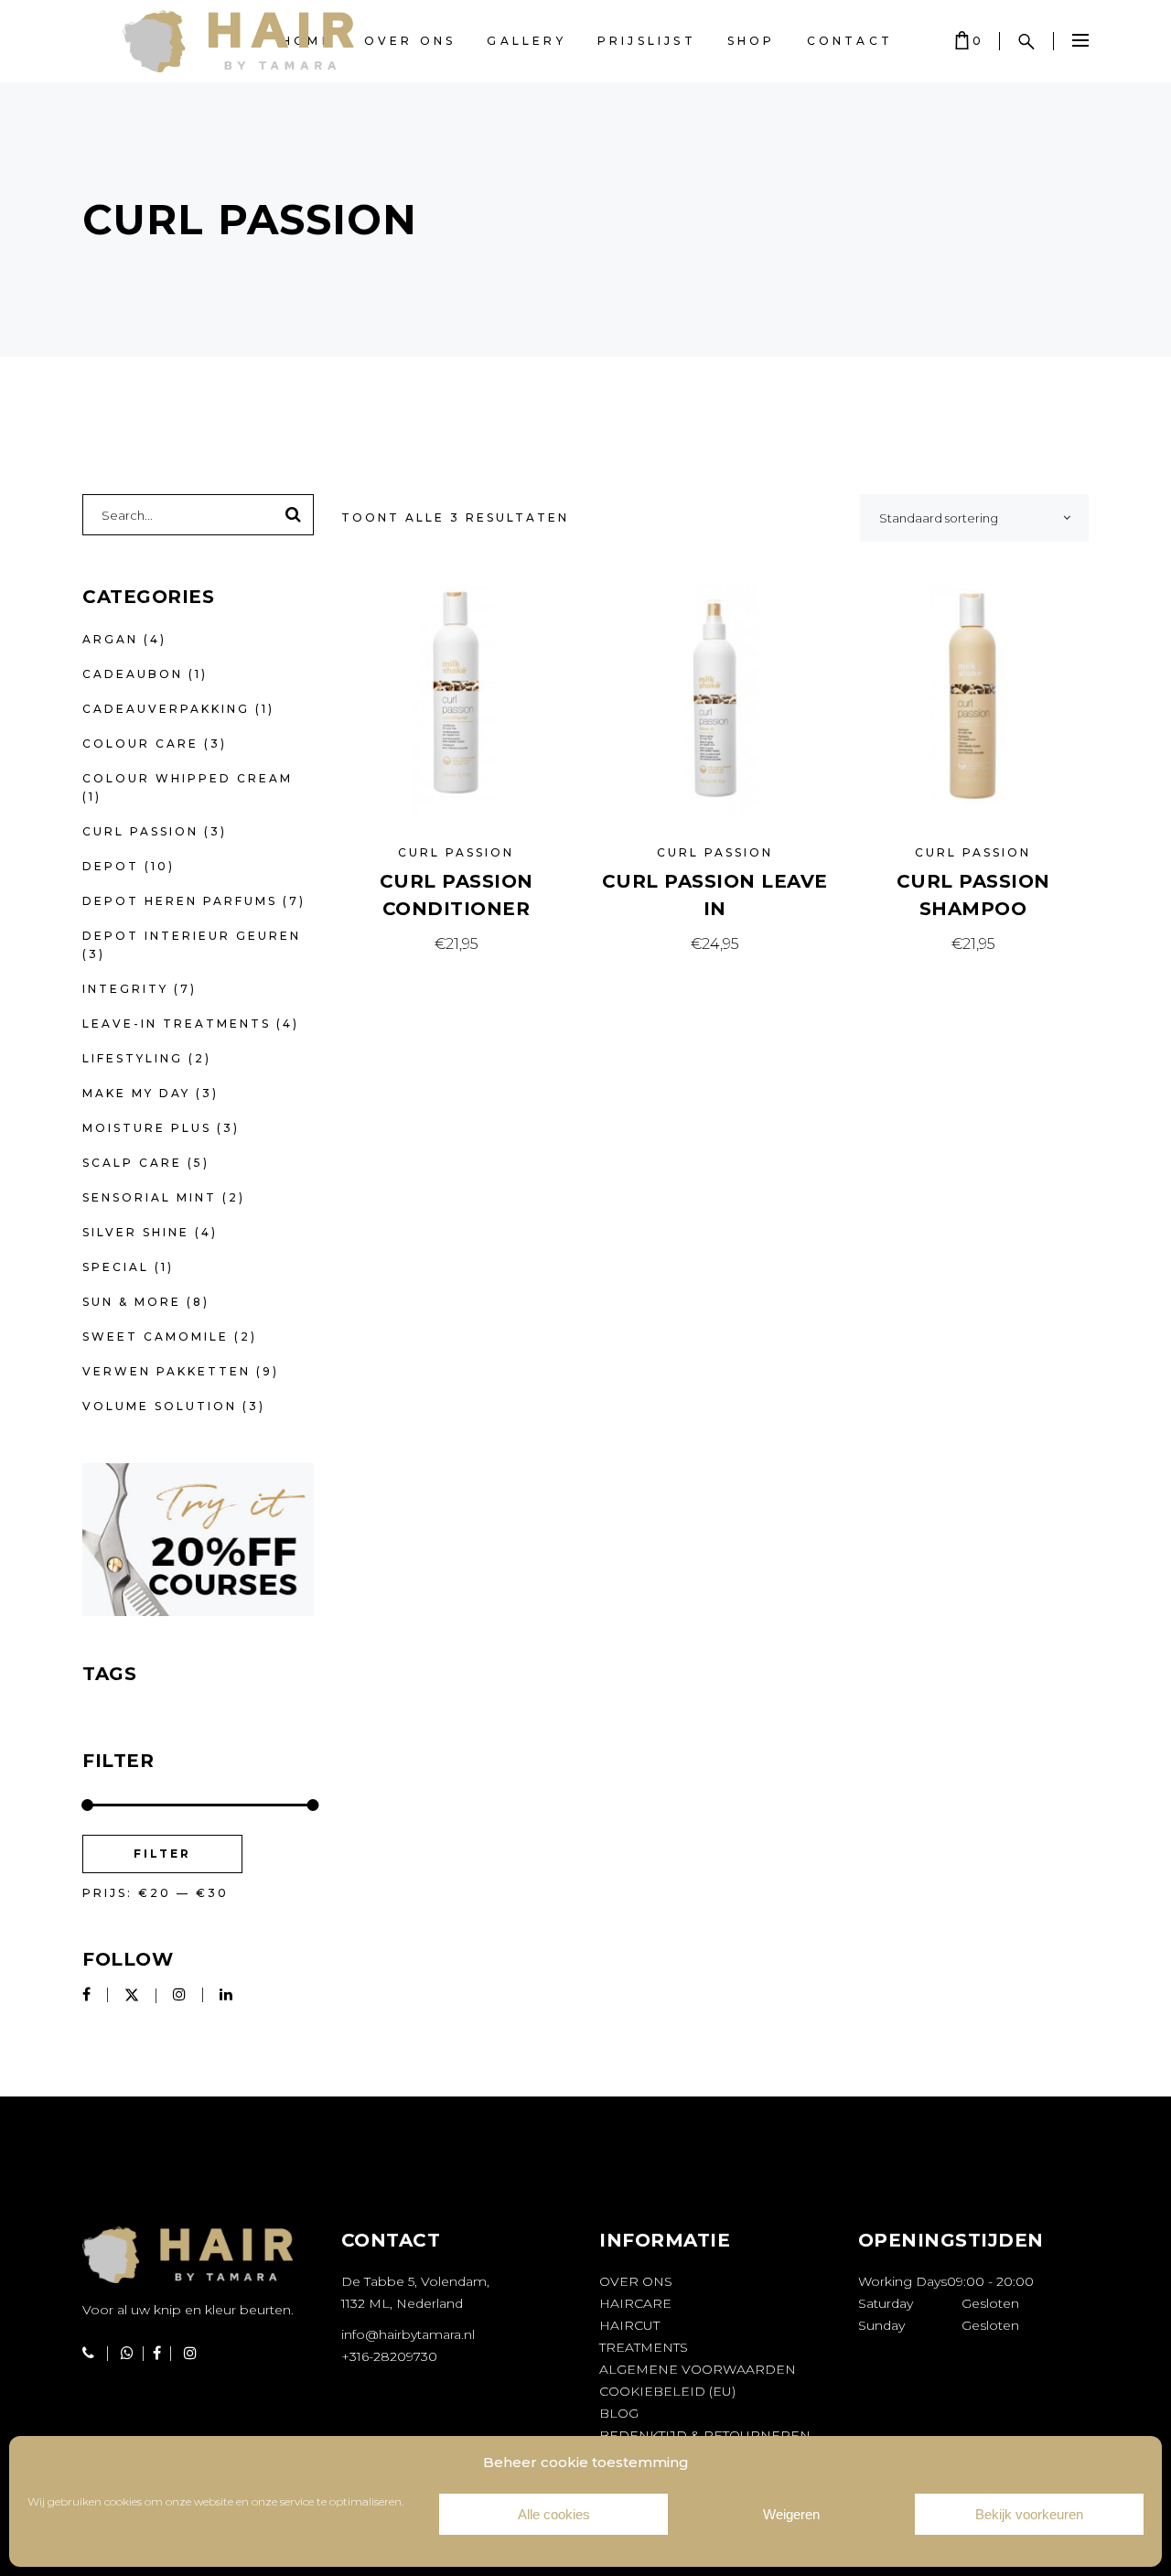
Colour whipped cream (188, 778)
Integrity (125, 989)
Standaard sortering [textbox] (939, 518)
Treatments (644, 2347)
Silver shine (136, 1232)
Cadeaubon (133, 674)
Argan (110, 639)
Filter (162, 1854)
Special (116, 1267)
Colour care (140, 744)
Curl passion (456, 852)
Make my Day (136, 1093)
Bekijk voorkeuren (1029, 2514)
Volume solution (160, 1406)
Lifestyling (133, 1058)
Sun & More (132, 1302)
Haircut (629, 2325)
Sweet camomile (156, 1337)
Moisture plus (147, 1128)
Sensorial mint (150, 1197)
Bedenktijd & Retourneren (705, 2435)
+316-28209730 (389, 2356)
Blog (619, 2413)
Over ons (636, 2281)
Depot (111, 866)
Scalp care (132, 1163)
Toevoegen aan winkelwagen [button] (457, 944)
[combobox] (974, 518)
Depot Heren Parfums (180, 901)
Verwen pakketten (167, 1371)
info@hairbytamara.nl (408, 2334)
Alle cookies (554, 2514)
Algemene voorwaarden (698, 2369)
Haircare (635, 2303)
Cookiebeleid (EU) (667, 2391)
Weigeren (791, 2514)
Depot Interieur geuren (192, 936)
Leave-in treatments (177, 1024)
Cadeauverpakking (166, 709)
